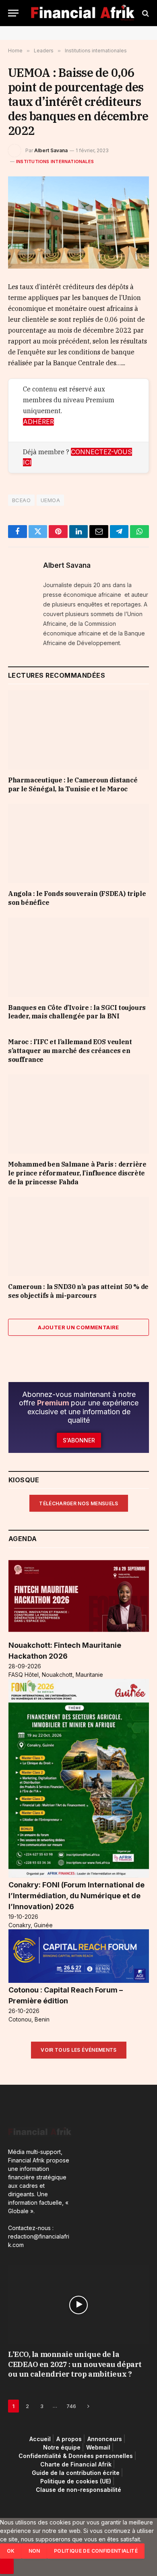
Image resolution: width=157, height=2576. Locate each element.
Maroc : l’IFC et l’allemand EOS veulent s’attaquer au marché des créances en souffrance (70, 1051)
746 (71, 2406)
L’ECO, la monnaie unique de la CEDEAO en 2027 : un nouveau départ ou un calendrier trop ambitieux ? (75, 2364)
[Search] (145, 13)
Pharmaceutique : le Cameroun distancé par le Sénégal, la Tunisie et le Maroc (73, 784)
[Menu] (13, 13)
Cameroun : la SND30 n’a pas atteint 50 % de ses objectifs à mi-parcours (78, 1291)
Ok (11, 2551)
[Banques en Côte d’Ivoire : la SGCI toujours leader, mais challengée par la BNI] (78, 957)
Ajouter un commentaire (78, 1327)
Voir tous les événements (79, 2050)
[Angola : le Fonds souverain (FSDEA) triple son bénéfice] (78, 843)
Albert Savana (51, 150)
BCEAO (21, 500)
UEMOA (50, 500)
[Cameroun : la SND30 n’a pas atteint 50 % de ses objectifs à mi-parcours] (78, 1236)
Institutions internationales (55, 161)
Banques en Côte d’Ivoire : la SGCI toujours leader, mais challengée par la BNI (77, 1012)
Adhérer (38, 422)
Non (34, 2551)
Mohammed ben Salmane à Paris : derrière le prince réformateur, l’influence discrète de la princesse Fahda (77, 1173)
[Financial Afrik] (83, 13)
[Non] (7, 2566)
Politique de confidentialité (96, 2551)
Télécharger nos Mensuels (79, 1503)
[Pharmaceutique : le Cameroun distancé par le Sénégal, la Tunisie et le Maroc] (78, 730)
